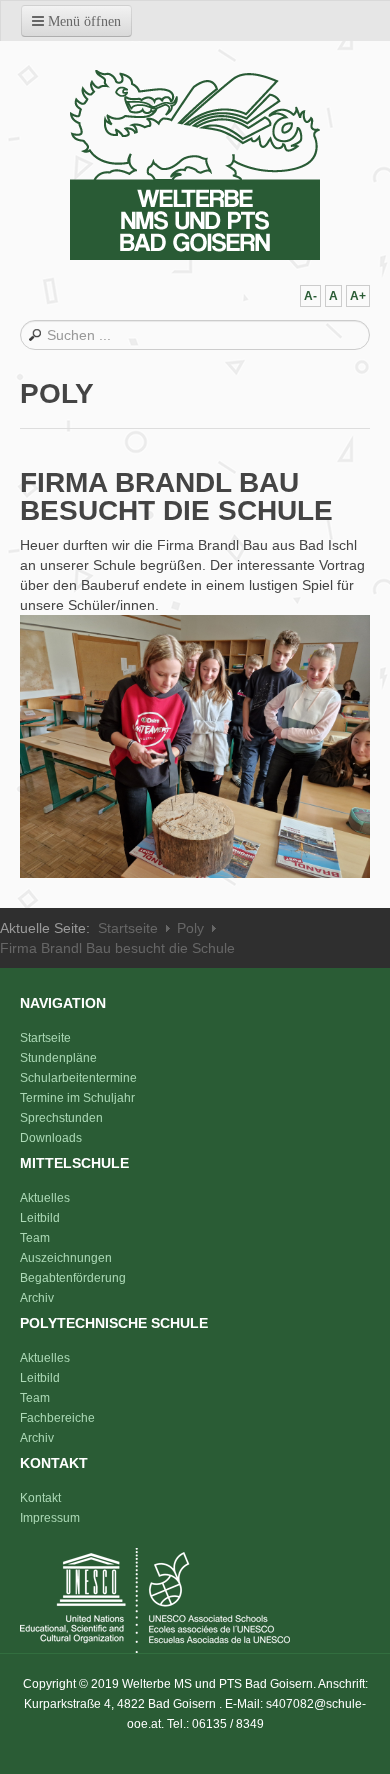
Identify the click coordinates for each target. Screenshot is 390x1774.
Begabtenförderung (73, 1278)
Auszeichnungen (66, 1258)
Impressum (50, 1518)
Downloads (51, 1138)
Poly (190, 928)
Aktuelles (45, 1198)
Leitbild (40, 1218)
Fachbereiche (57, 1418)
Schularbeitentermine (78, 1078)
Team (35, 1238)
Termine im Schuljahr (77, 1098)
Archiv (37, 1298)
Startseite (128, 928)
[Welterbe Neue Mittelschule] (195, 165)
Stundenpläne (58, 1058)
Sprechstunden (61, 1118)
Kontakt (40, 1498)
